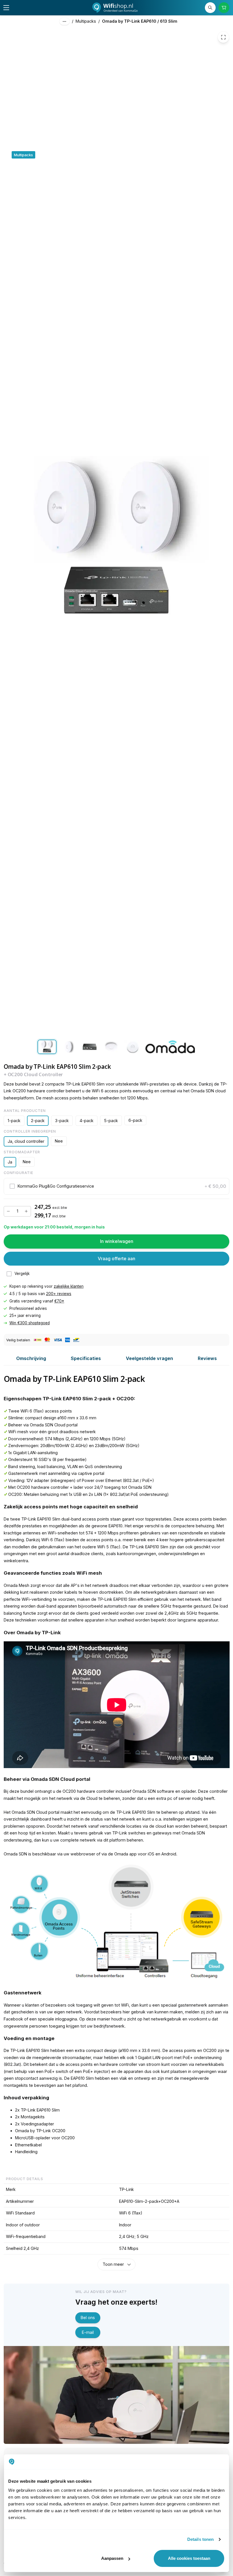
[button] (117, 1186)
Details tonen (200, 2539)
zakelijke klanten (69, 1286)
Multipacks (86, 21)
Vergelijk (22, 1274)
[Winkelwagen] (224, 8)
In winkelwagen (117, 1241)
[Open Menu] (6, 8)
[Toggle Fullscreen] (223, 37)
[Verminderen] (9, 1211)
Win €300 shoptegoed (30, 1323)
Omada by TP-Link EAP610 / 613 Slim (140, 21)
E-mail (88, 2332)
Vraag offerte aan (116, 1259)
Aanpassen (112, 2558)
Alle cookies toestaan (189, 2558)
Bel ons (88, 2318)
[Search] (210, 8)
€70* (59, 1301)
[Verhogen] (26, 1211)
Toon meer (113, 2264)
